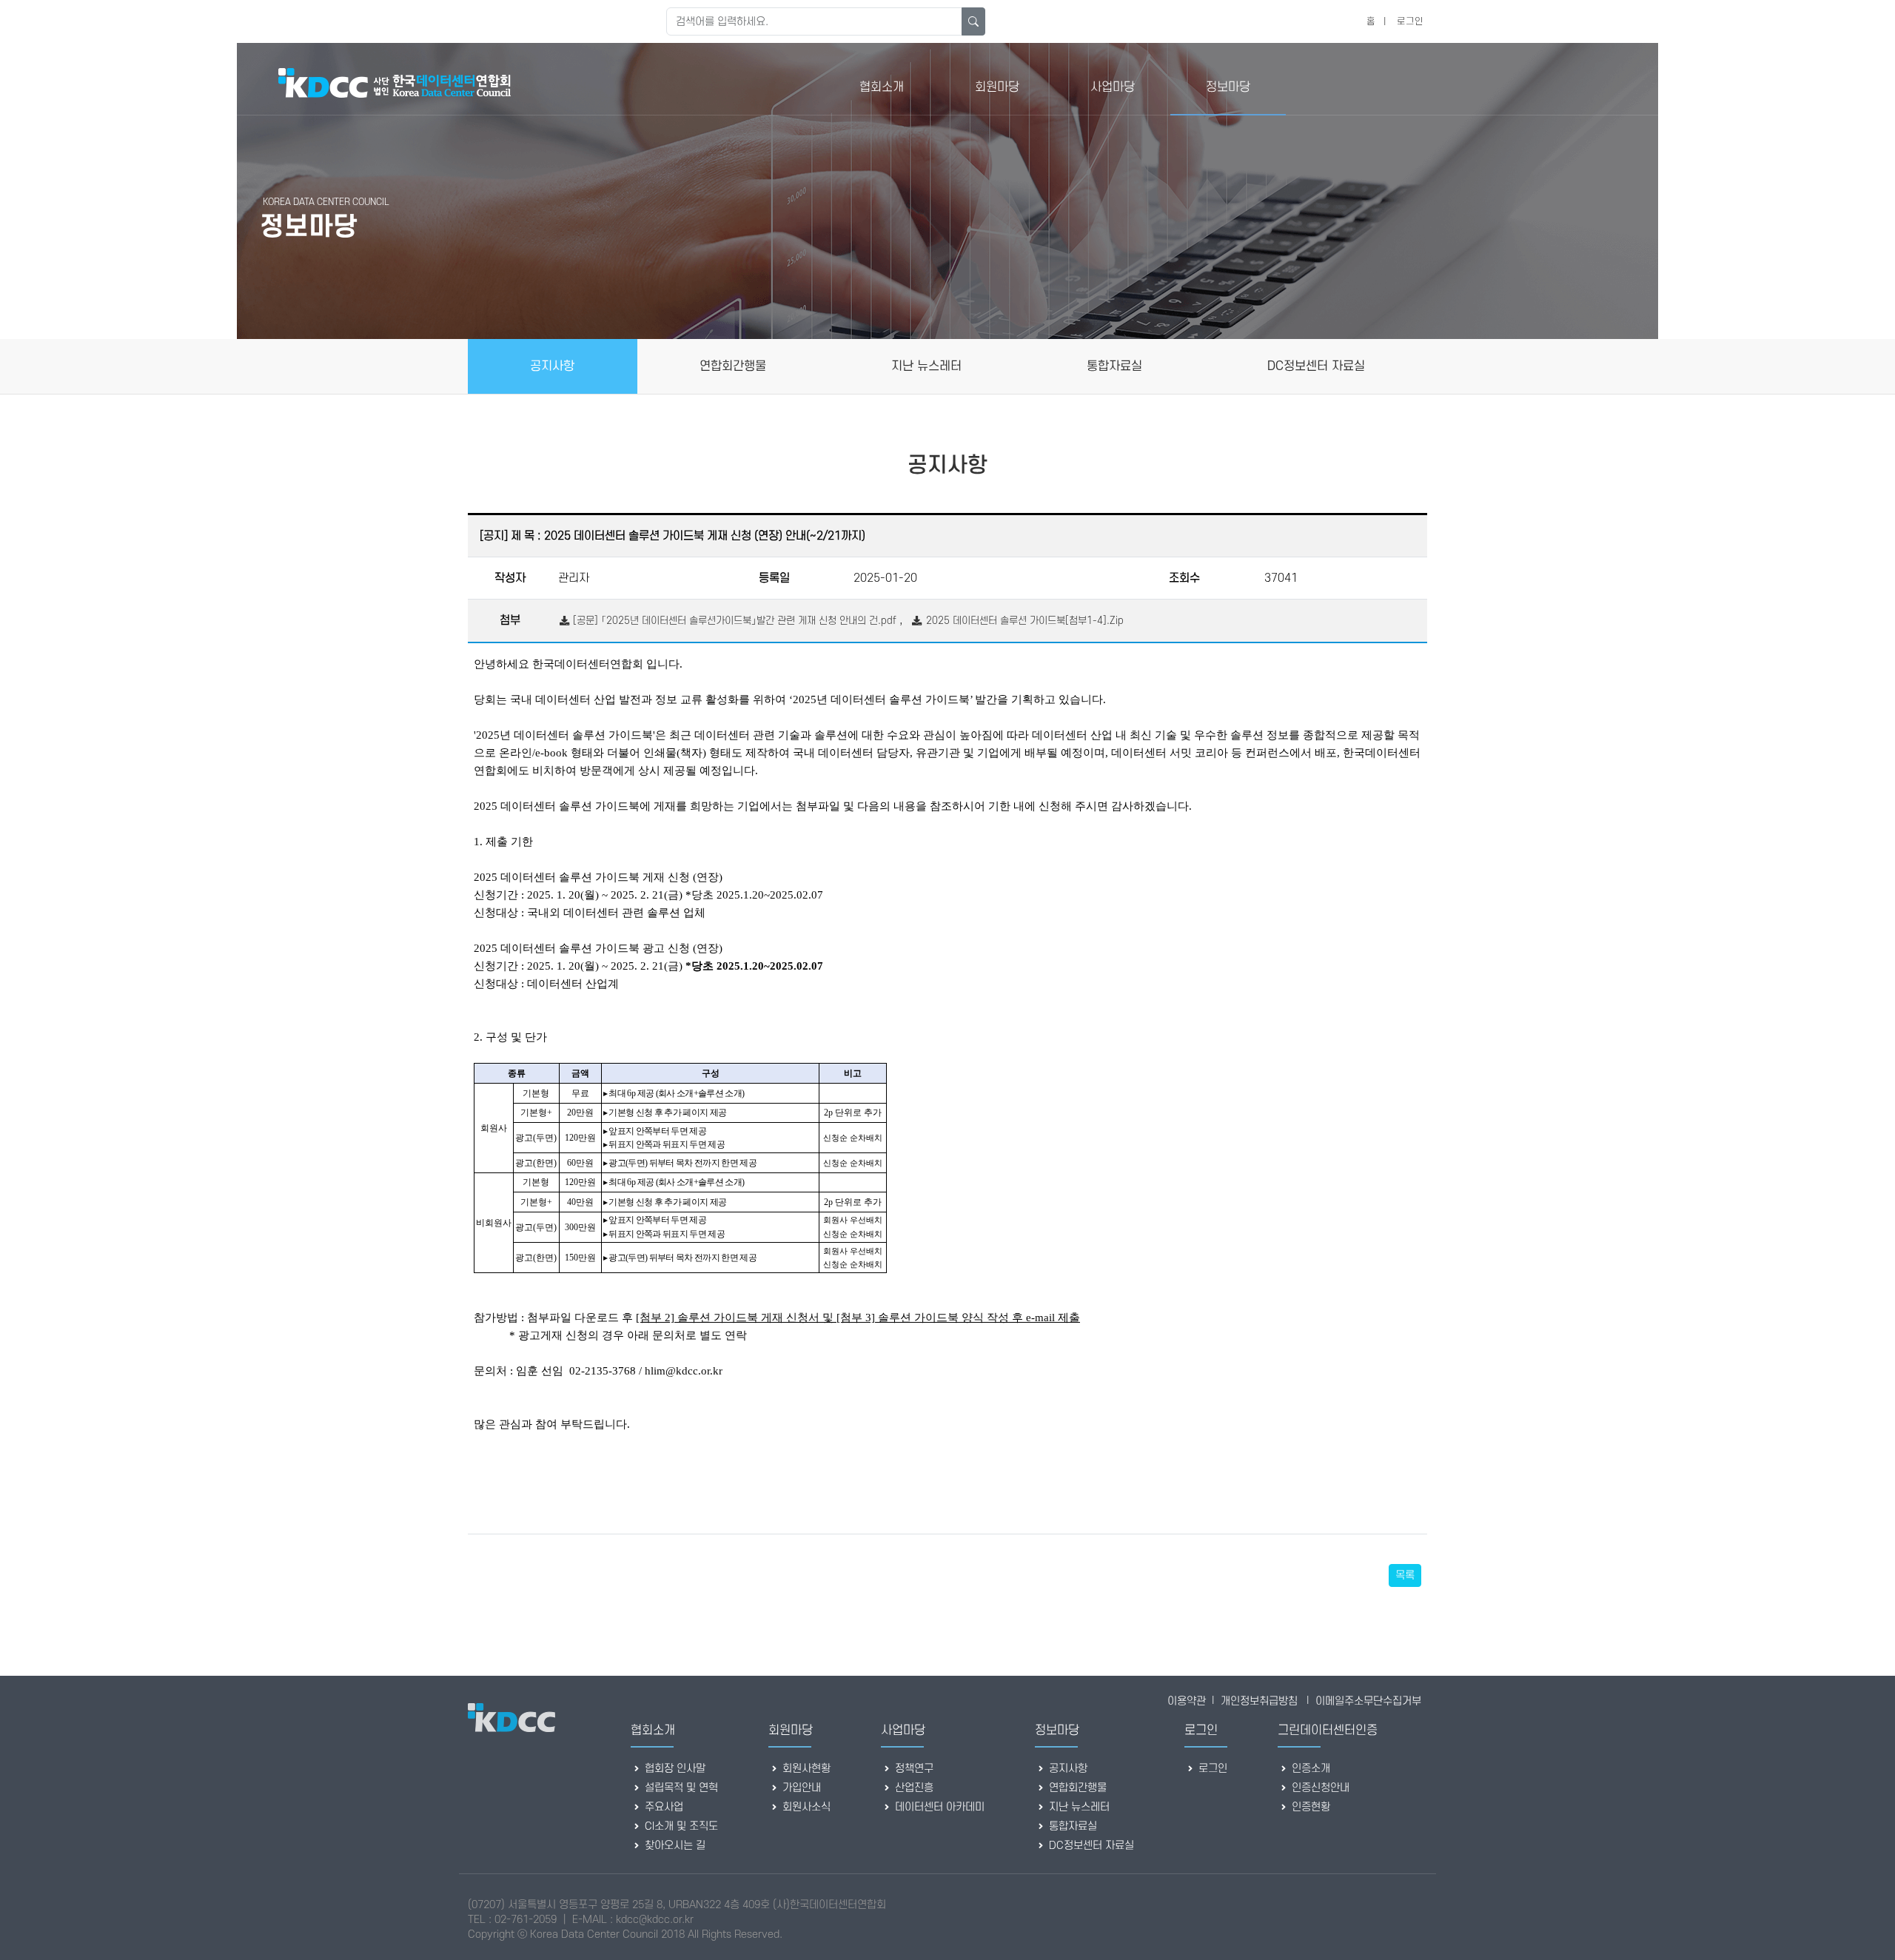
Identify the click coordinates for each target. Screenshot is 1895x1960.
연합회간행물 (1076, 1788)
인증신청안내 (1319, 1788)
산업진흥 (913, 1788)
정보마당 (1228, 87)
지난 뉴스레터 (1078, 1807)
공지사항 (1067, 1769)
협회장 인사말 (674, 1769)
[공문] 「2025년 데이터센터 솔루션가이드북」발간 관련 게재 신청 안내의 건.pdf (733, 621)
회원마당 (997, 87)
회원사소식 (805, 1807)
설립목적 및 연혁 (680, 1788)
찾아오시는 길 (674, 1846)
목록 (1405, 1575)
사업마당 (1113, 87)
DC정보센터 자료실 (1090, 1846)
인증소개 (1309, 1769)
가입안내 (800, 1788)
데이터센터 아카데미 (938, 1807)
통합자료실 (1071, 1826)
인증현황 (1309, 1807)
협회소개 (882, 87)
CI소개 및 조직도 (680, 1826)
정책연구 (913, 1769)
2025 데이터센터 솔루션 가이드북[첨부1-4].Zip (1023, 621)
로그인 (1410, 21)
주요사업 (663, 1807)
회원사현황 (805, 1769)
